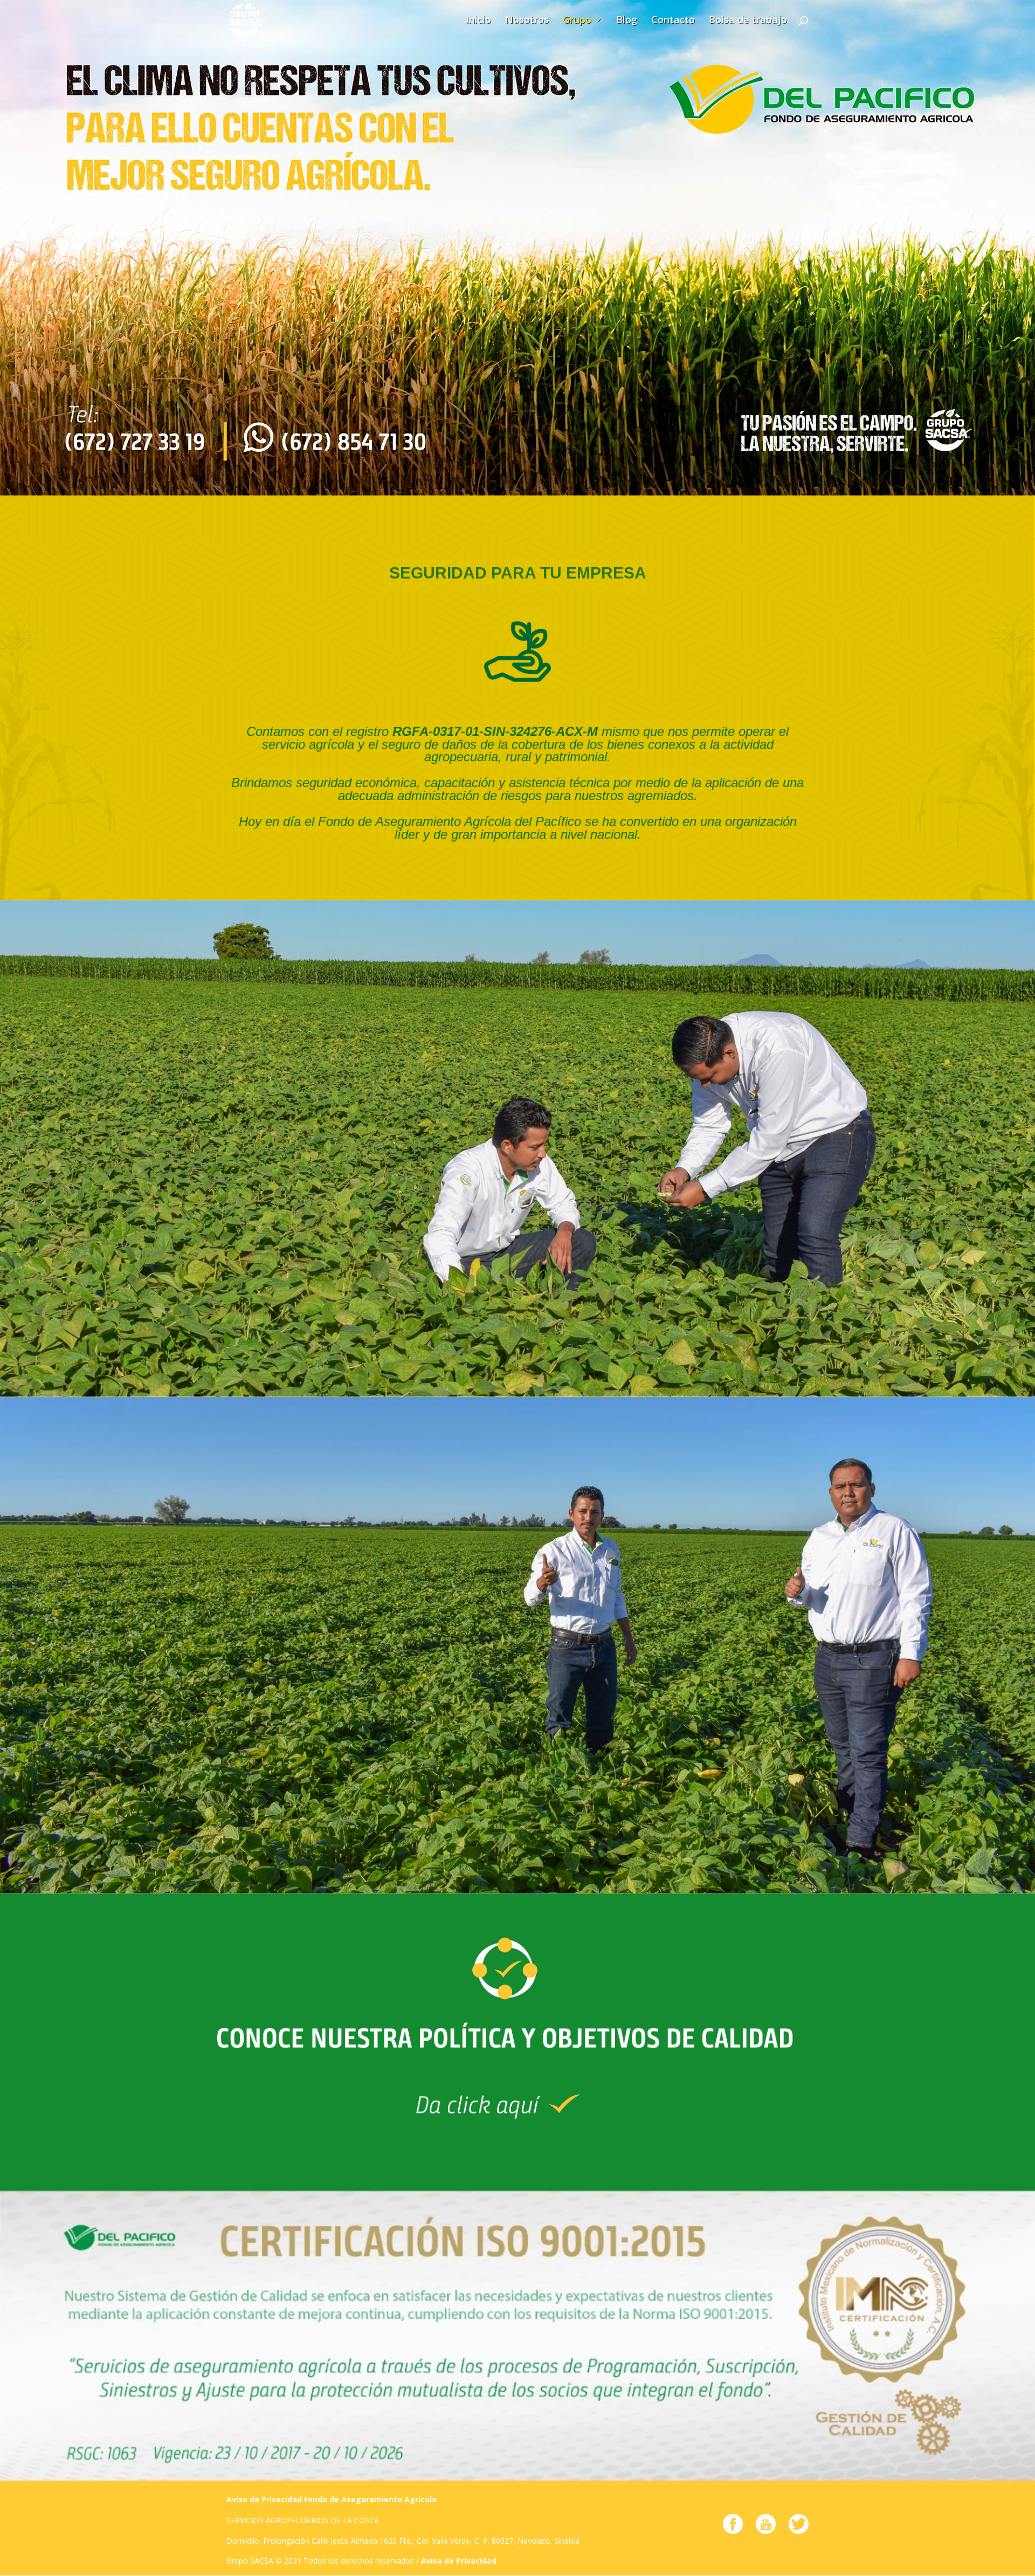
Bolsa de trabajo (748, 21)
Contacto (673, 21)
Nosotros (527, 21)
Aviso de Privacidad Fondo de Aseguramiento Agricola (332, 2499)
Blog (627, 21)
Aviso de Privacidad (459, 2561)
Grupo (577, 21)
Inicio (478, 21)
